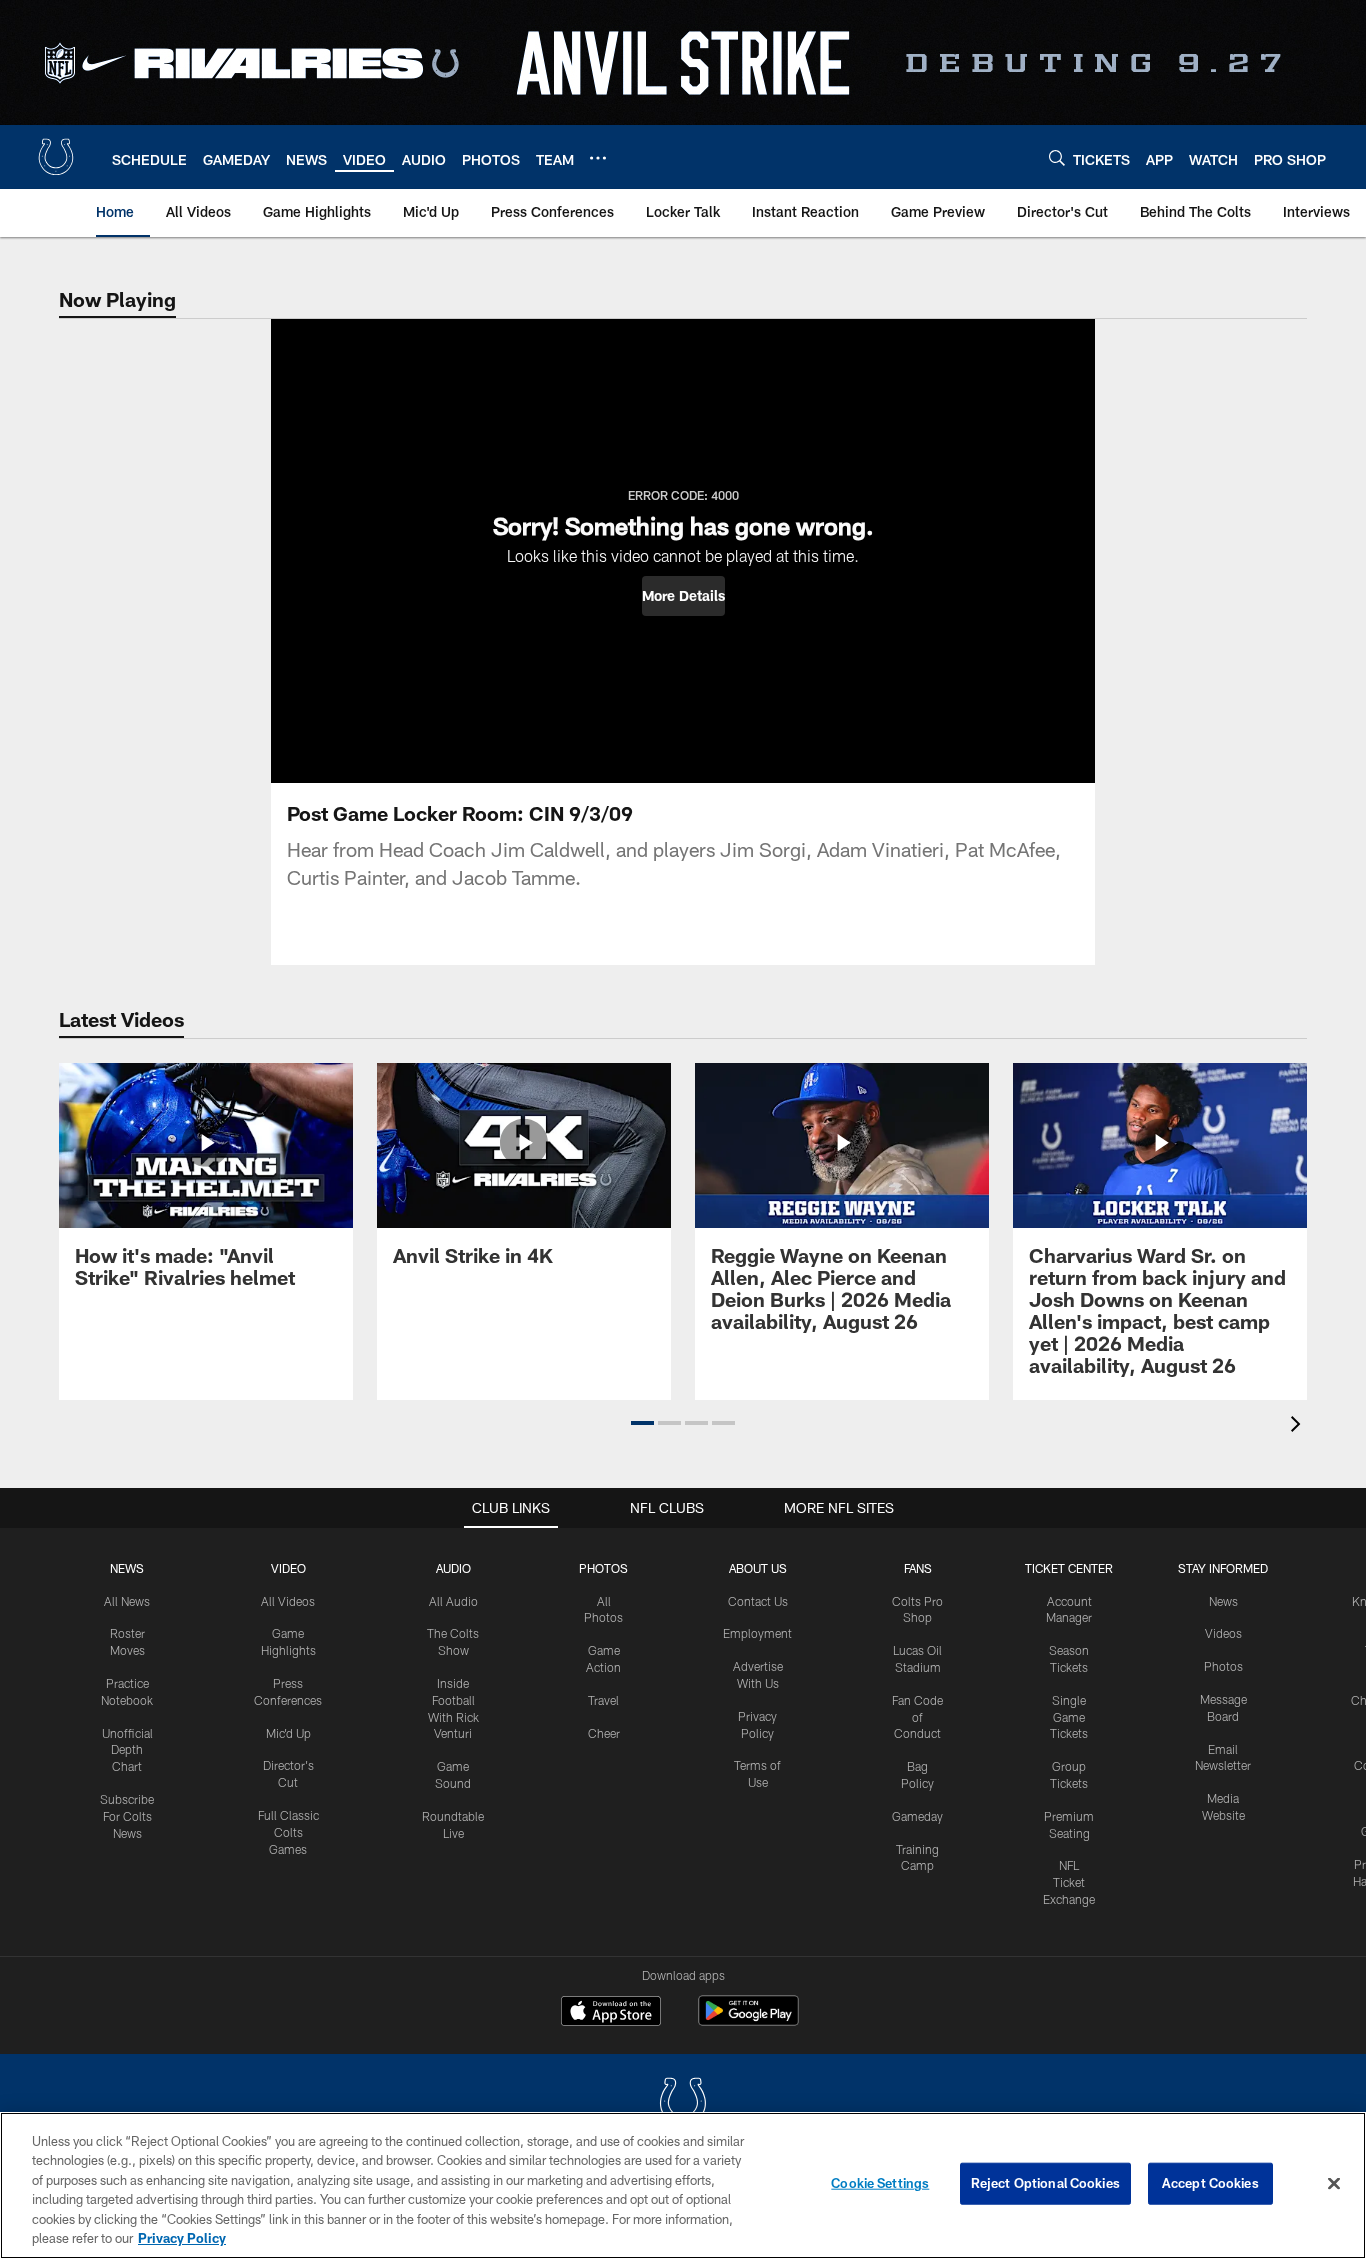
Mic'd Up (288, 1733)
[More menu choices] (598, 158)
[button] (683, 596)
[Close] (1334, 2184)
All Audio (453, 1601)
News (127, 1568)
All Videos (288, 1601)
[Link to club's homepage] (56, 157)
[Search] (1057, 157)
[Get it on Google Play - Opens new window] (748, 2020)
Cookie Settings (880, 2183)
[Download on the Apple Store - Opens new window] (611, 2013)
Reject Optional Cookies (1045, 2183)
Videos (1223, 1633)
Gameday (917, 1816)
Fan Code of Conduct (917, 1717)
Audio (453, 1568)
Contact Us (758, 1601)
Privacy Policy (182, 2238)
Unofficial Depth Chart (127, 1750)
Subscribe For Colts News (127, 1816)
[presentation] (1299, 1426)
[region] (683, 2185)
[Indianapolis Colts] (683, 2104)
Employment (757, 1633)
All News (127, 1601)
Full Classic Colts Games (288, 1832)
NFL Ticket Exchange (1069, 1882)
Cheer (604, 1733)
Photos (603, 1568)
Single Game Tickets (1069, 1717)
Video (288, 1568)
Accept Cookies (1210, 2183)
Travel (603, 1700)
